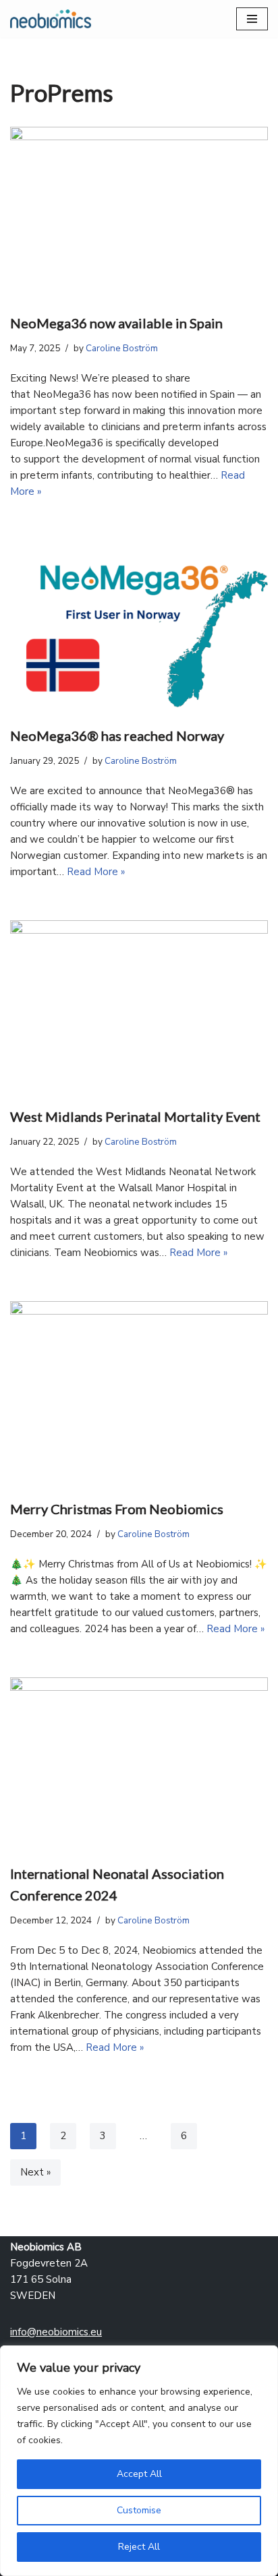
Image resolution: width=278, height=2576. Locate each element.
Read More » (96, 872)
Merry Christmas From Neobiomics (117, 1509)
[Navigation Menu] (252, 19)
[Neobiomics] (51, 19)
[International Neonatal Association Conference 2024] (139, 1763)
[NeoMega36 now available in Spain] (139, 213)
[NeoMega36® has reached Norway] (139, 626)
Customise (139, 2510)
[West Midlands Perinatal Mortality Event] (139, 1006)
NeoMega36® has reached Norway (117, 736)
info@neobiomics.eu (56, 2332)
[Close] (264, 2357)
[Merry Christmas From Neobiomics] (139, 1393)
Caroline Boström (122, 348)
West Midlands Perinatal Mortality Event (135, 1116)
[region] (139, 2461)
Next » (35, 2172)
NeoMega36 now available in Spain (116, 323)
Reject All (139, 2547)
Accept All (139, 2474)
